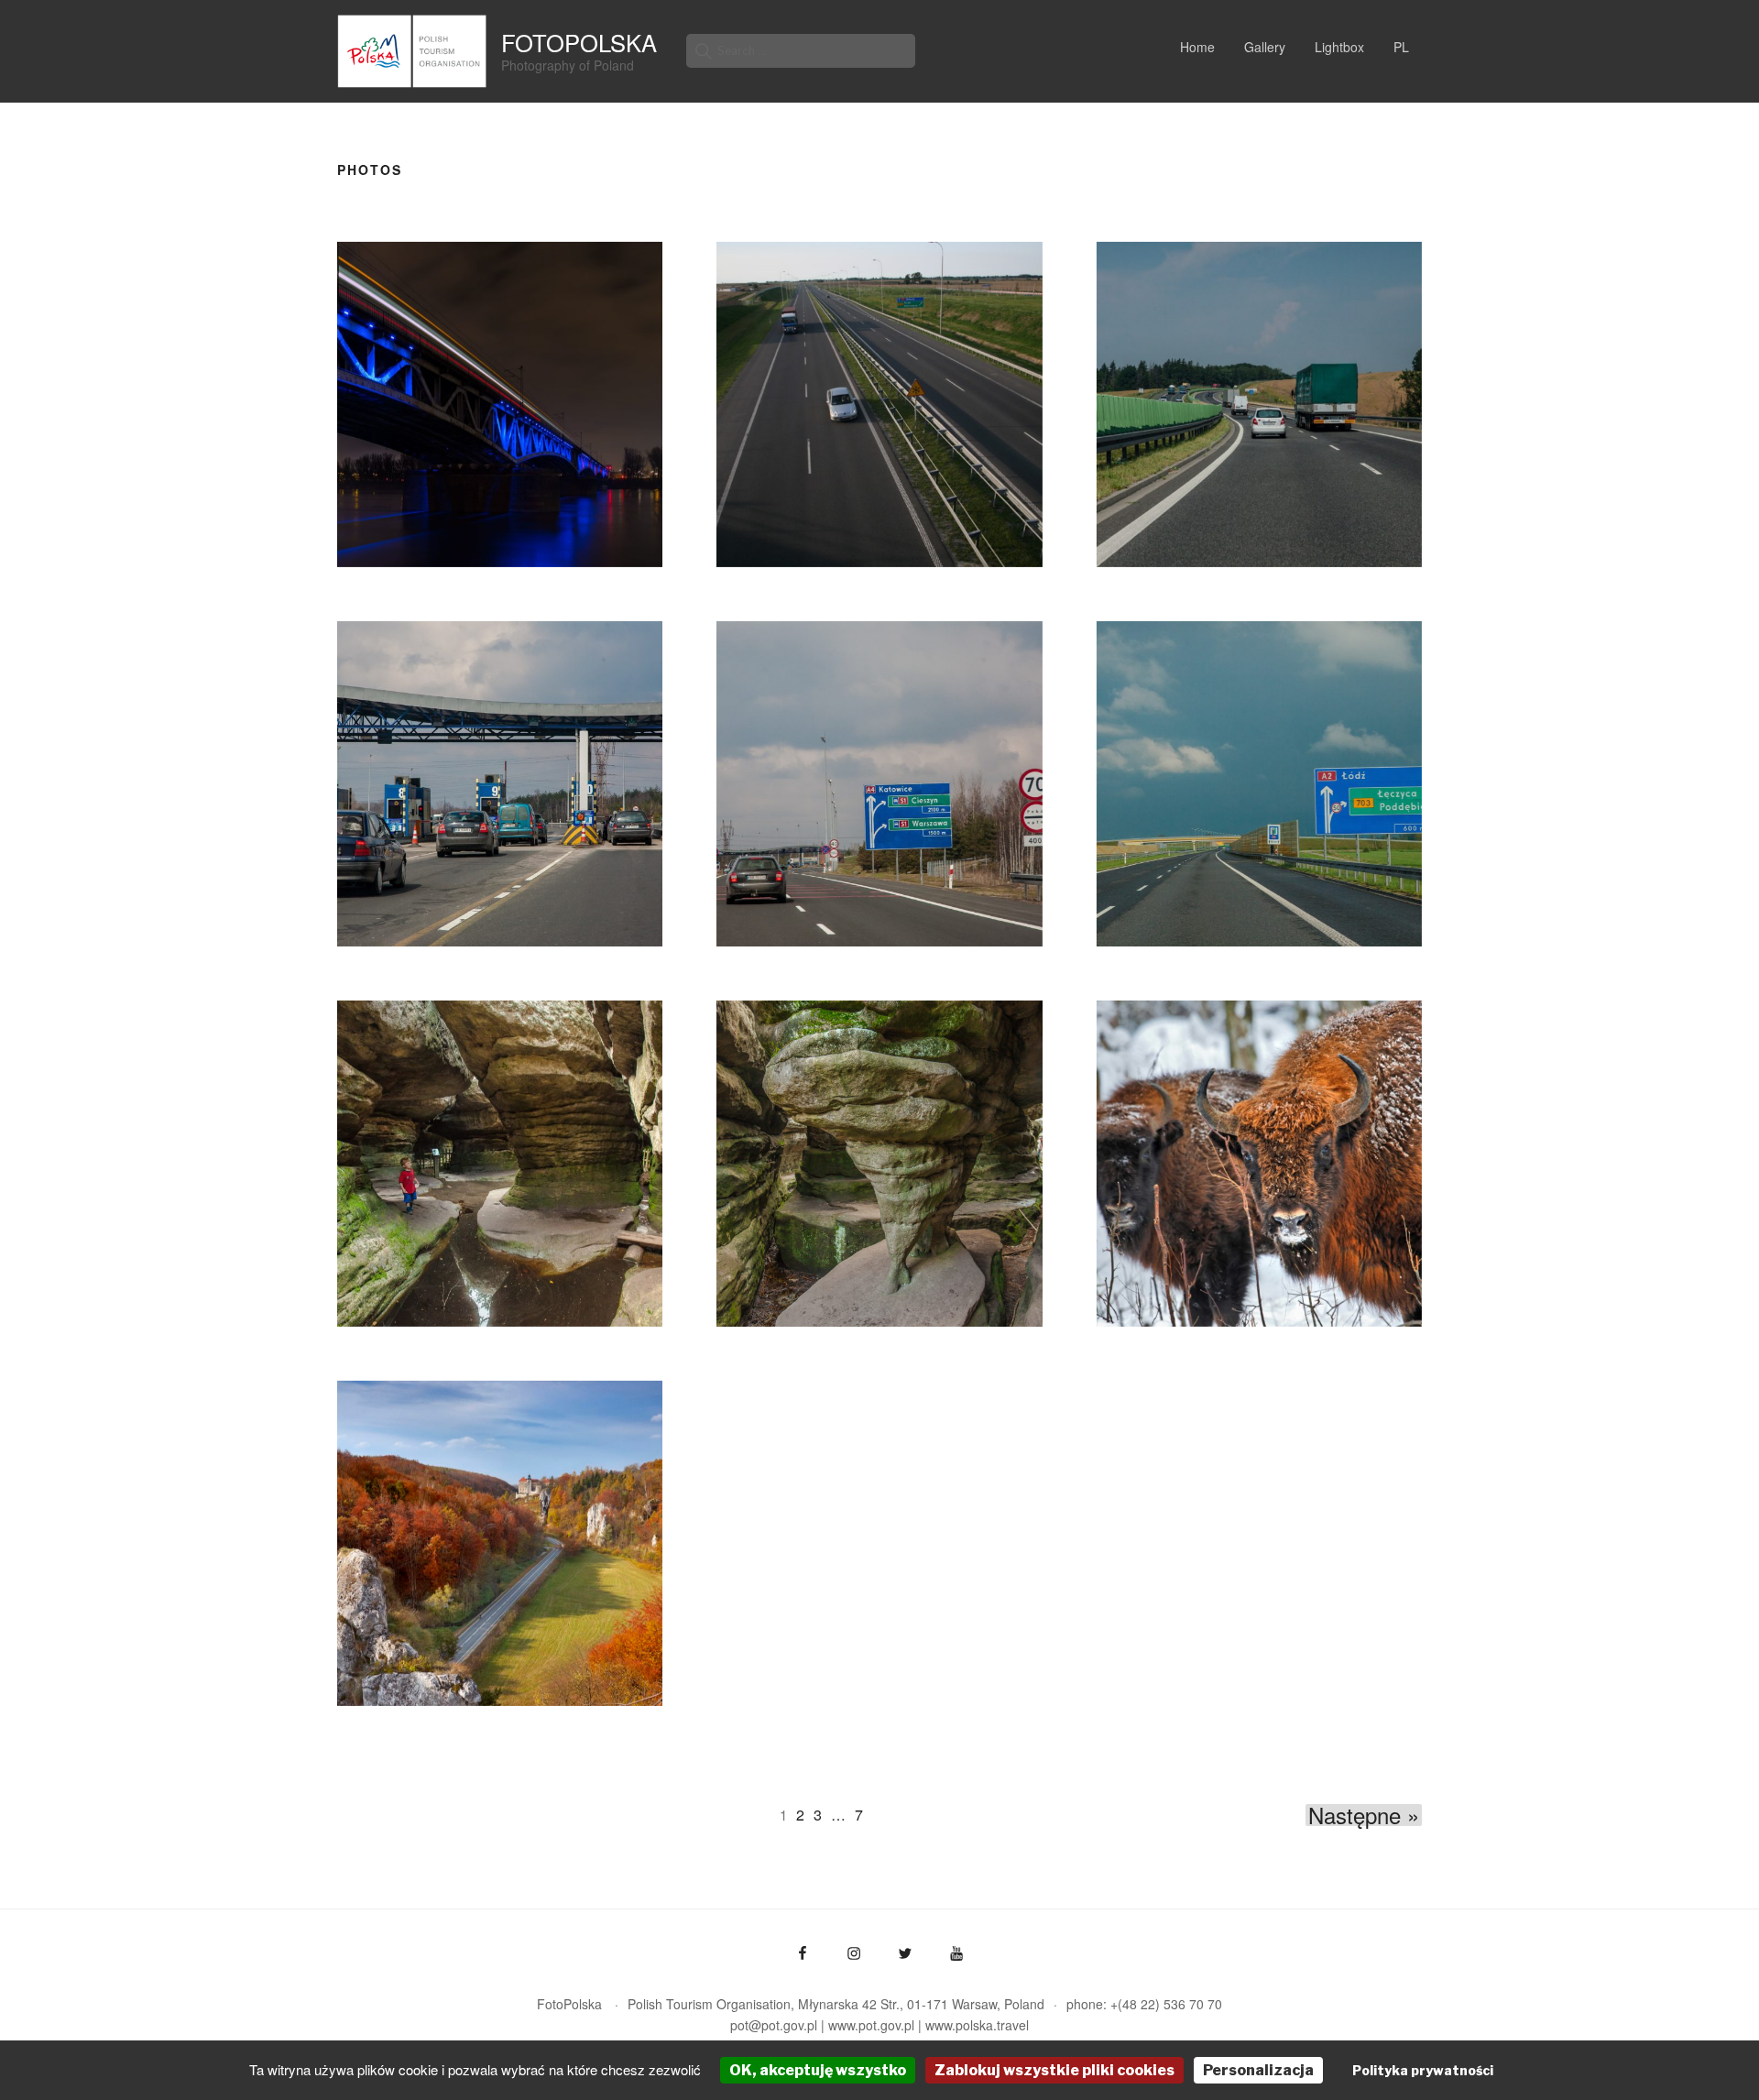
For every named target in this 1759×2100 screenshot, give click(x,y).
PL (1401, 47)
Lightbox (1339, 47)
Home (1197, 47)
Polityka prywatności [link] (1423, 2070)
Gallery (1265, 47)
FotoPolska (579, 42)
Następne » (1364, 1815)
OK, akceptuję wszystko (818, 2070)
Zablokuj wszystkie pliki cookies (1054, 2070)
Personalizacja (1258, 2070)
